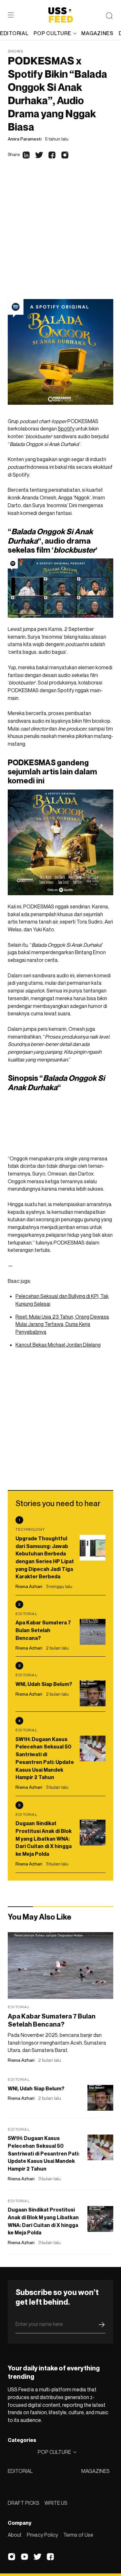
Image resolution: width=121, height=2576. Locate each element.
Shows (15, 51)
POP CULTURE (52, 33)
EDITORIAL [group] (14, 33)
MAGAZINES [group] (97, 33)
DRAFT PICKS (24, 2503)
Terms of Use (78, 2535)
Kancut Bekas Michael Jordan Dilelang (58, 1345)
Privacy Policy (42, 2535)
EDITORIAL (20, 2471)
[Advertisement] (60, 235)
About (15, 2535)
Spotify (66, 429)
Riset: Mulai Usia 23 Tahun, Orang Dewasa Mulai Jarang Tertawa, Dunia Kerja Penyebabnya (62, 1324)
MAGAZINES (96, 2471)
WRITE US (56, 2503)
